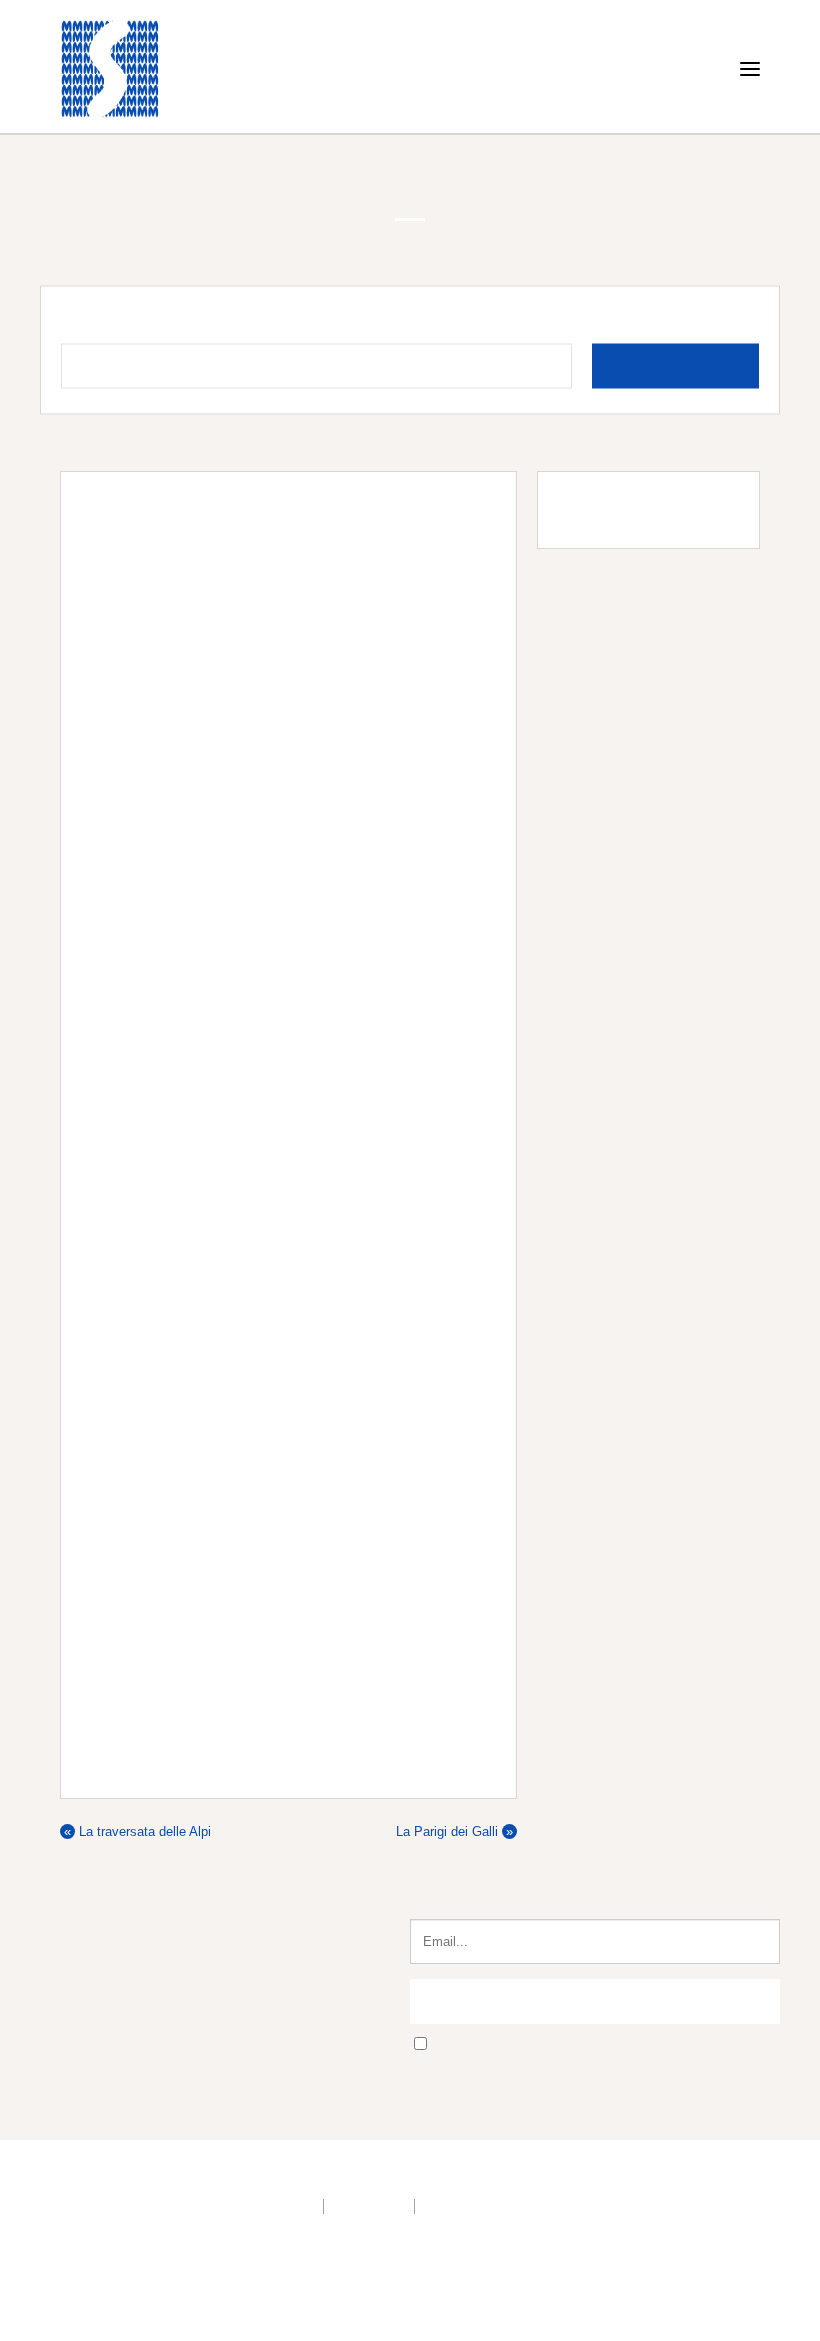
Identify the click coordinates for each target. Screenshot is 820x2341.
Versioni (164, 448)
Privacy (293, 2302)
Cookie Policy (366, 2302)
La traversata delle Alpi (137, 1921)
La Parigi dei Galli (454, 1921)
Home (60, 448)
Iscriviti (595, 2092)
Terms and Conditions (483, 2302)
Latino (109, 448)
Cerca (691, 376)
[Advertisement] (638, 842)
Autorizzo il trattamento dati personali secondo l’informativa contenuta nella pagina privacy (604, 2143)
